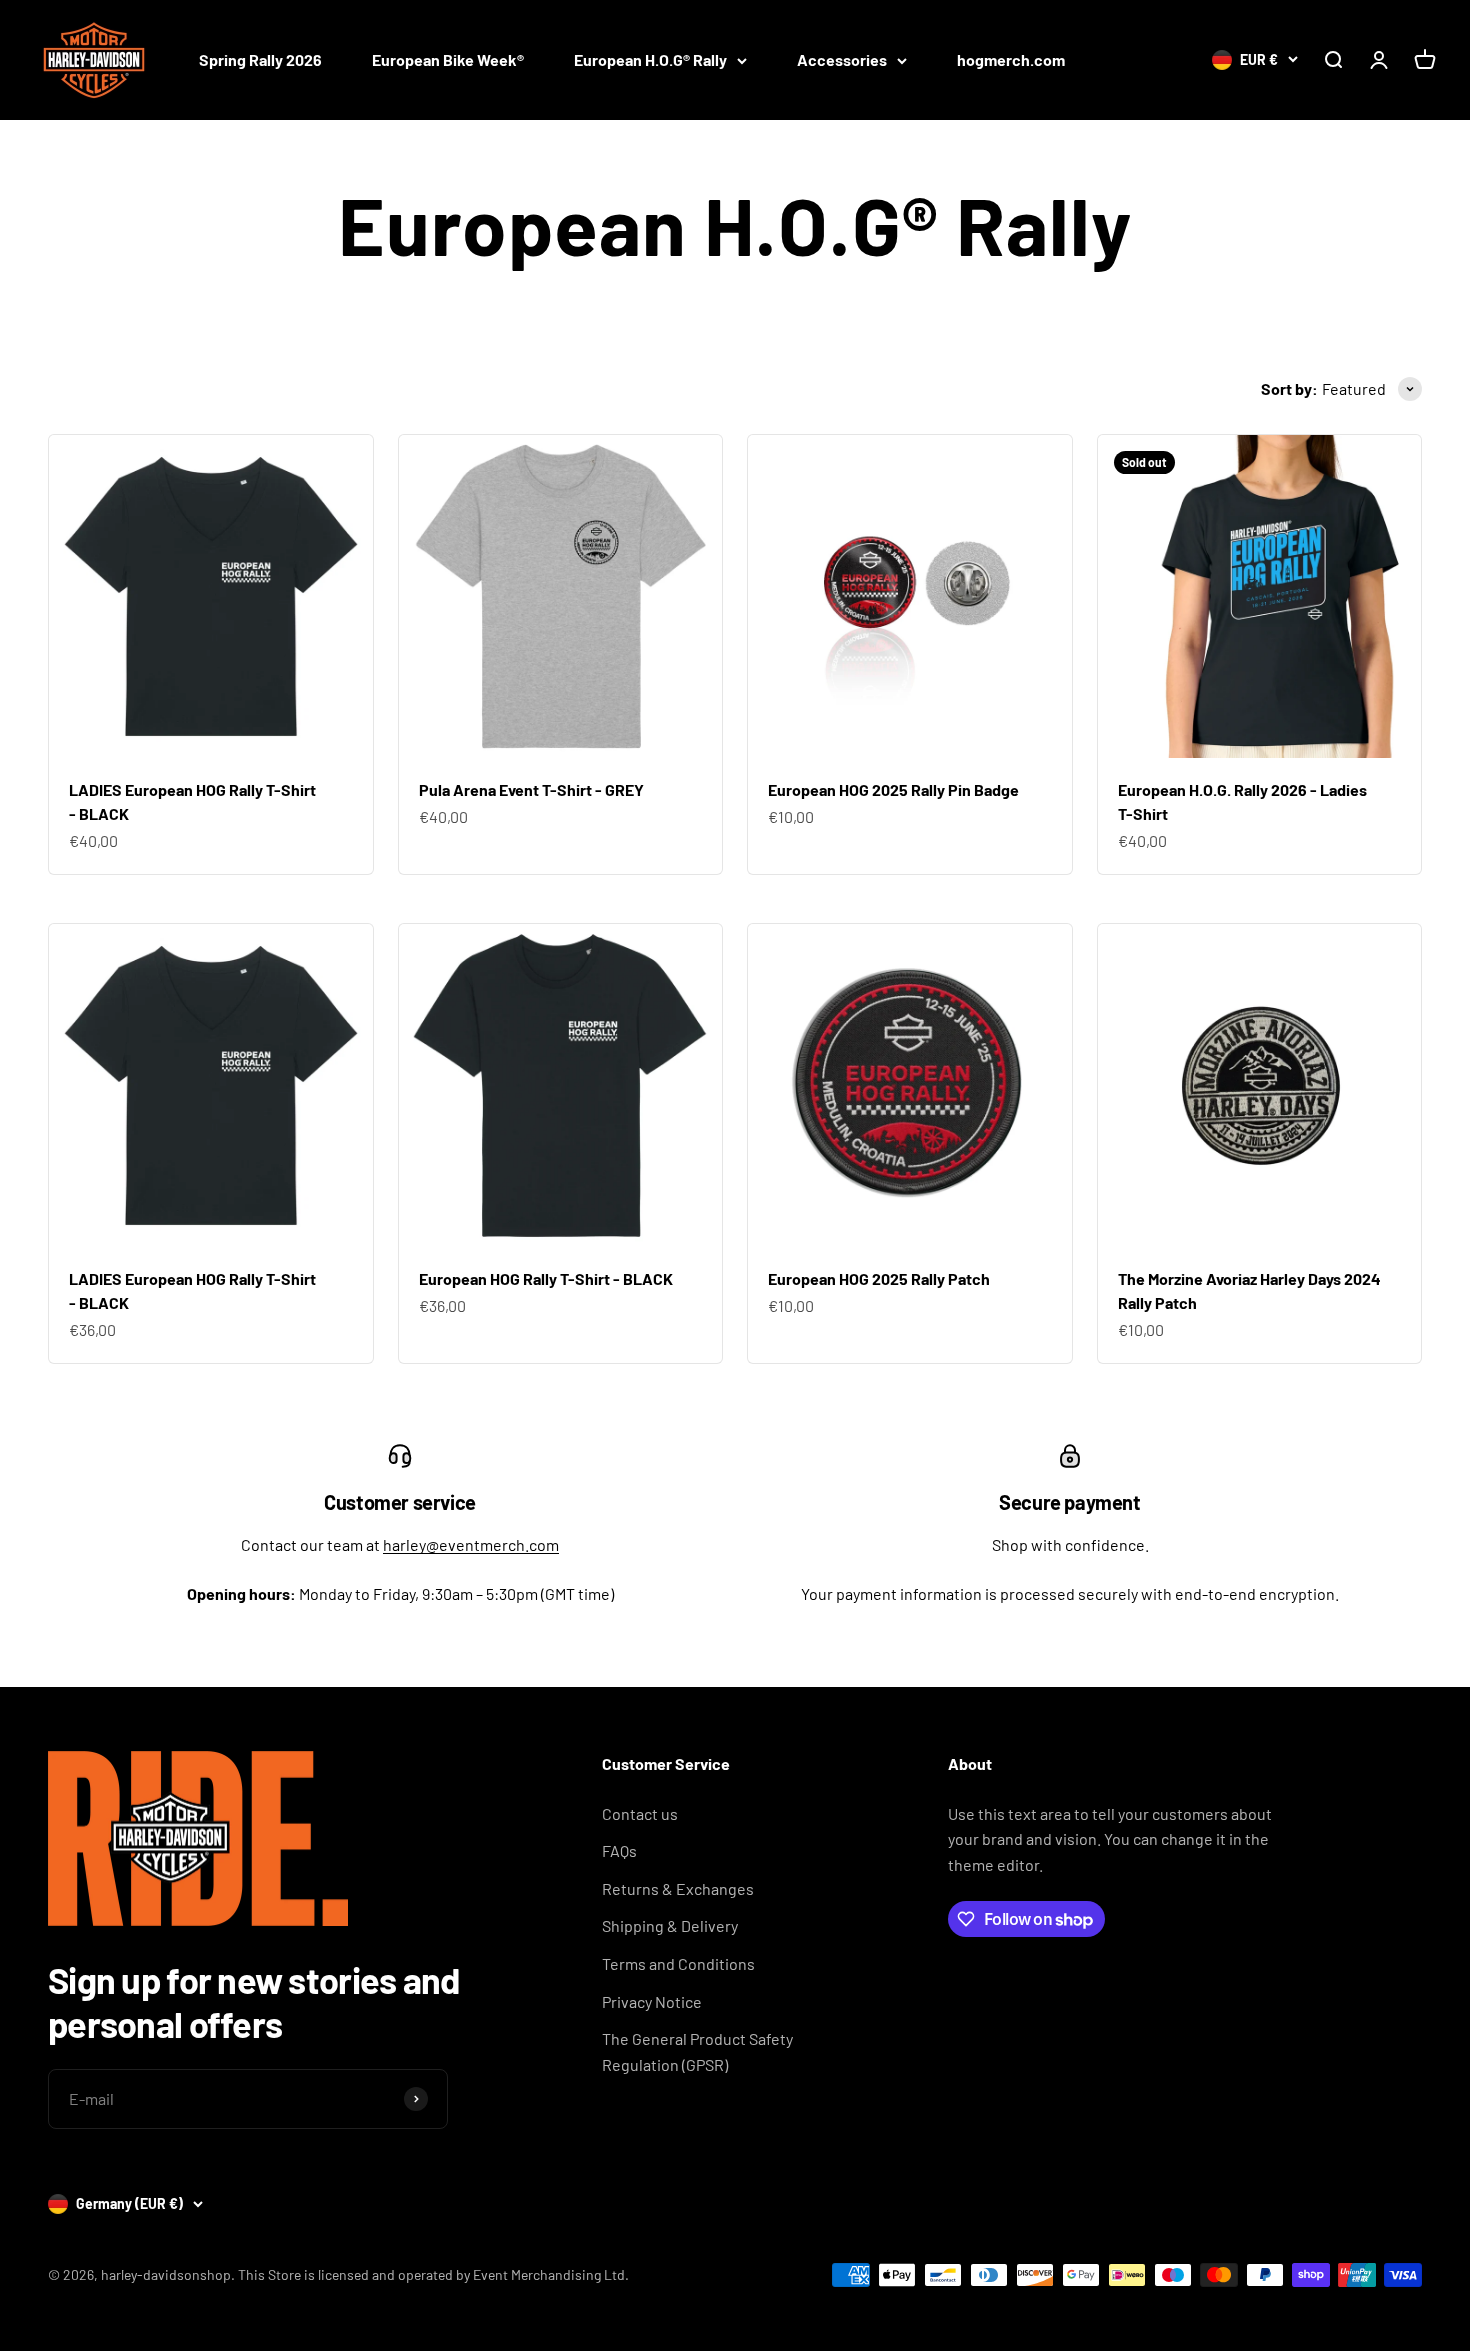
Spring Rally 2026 (260, 59)
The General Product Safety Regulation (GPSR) (697, 2051)
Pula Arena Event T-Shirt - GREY (531, 789)
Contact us (640, 1813)
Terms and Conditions (678, 1963)
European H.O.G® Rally (650, 59)
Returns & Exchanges (678, 1888)
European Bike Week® (448, 59)
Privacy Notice (652, 2001)
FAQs (619, 1850)
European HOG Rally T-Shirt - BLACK (546, 1278)
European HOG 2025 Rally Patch (879, 1278)
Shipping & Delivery (670, 1925)
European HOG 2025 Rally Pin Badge (893, 789)
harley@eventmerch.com (471, 1544)
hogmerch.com (1011, 59)
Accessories (842, 59)
